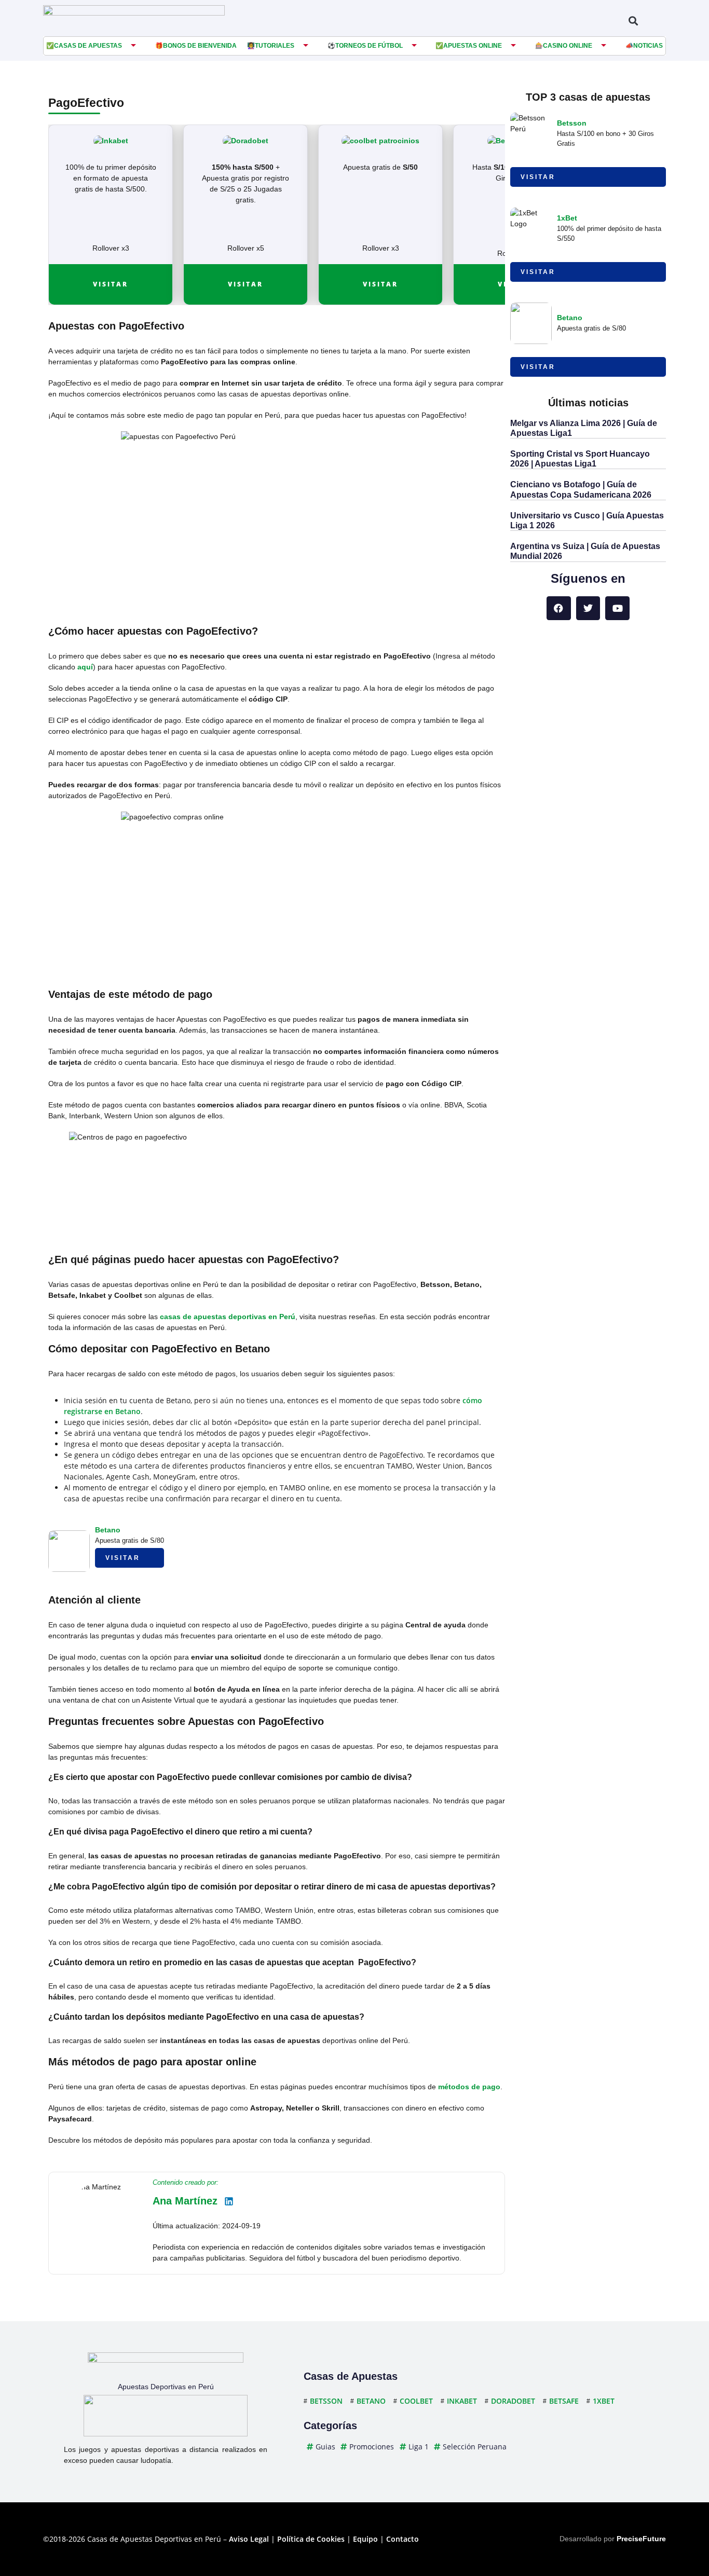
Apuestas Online (473, 46)
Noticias (648, 46)
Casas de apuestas (88, 46)
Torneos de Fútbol (369, 46)
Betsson (572, 123)
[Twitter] (588, 608)
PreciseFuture (641, 2539)
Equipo (365, 2539)
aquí (85, 667)
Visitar (111, 284)
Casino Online (568, 46)
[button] (633, 20)
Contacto (403, 2539)
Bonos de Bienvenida (200, 46)
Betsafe (564, 2401)
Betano (108, 1530)
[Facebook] (559, 608)
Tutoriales (275, 46)
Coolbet (416, 2401)
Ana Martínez (185, 2201)
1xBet (567, 218)
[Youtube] (617, 608)
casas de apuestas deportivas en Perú (228, 1317)
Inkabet (462, 2401)
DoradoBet (513, 2401)
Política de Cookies (311, 2539)
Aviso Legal (249, 2539)
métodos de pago (468, 2087)
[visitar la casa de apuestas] (111, 141)
